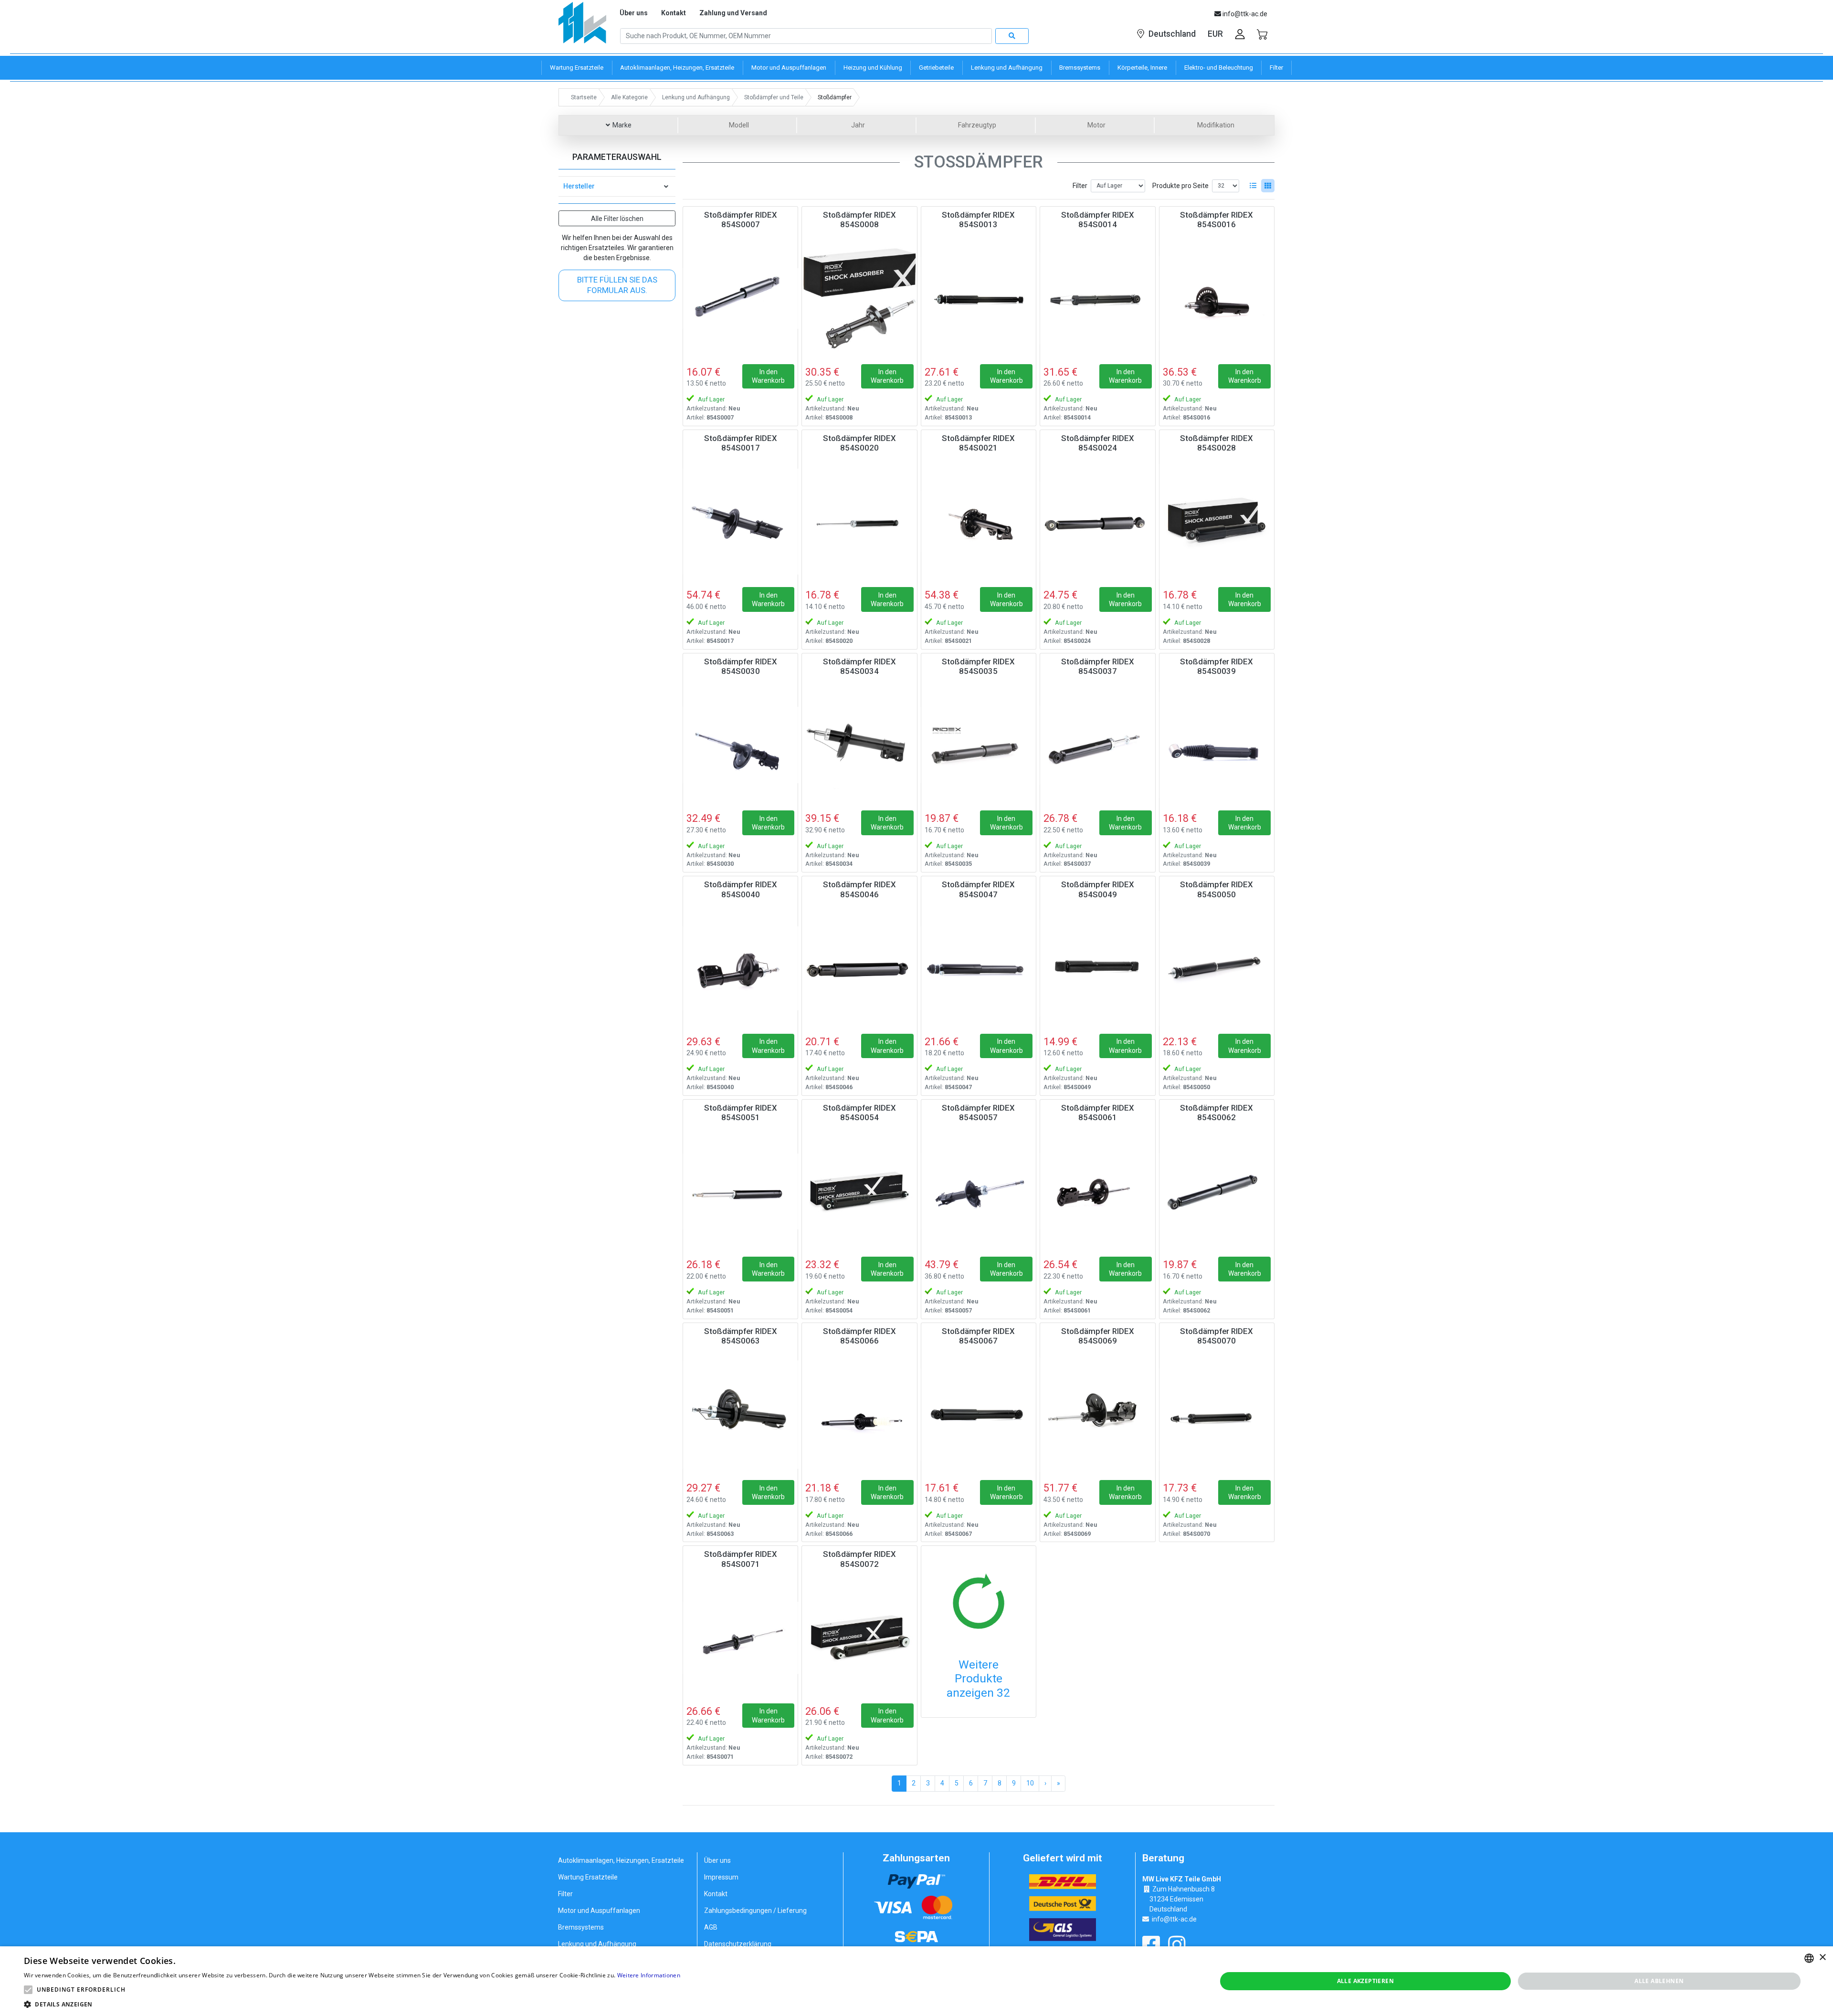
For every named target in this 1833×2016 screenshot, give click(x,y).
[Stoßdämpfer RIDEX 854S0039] (1217, 745)
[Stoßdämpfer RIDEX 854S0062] (1217, 1191)
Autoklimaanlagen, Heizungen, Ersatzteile (621, 1860)
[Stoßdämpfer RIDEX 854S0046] (859, 968)
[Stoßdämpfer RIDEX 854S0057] (979, 1191)
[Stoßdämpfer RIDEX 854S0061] (1097, 1191)
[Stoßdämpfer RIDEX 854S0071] (740, 1638)
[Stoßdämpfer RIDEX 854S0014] (1097, 298)
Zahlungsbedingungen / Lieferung (755, 1911)
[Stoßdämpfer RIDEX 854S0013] (979, 298)
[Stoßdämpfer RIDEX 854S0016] (1217, 298)
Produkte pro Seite (1180, 186)
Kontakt (674, 13)
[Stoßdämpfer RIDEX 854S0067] (979, 1415)
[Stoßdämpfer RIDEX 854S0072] (859, 1638)
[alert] (916, 1981)
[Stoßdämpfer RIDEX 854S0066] (859, 1415)
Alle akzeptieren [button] (1365, 1981)
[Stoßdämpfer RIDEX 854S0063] (740, 1415)
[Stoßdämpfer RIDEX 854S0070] (1217, 1415)
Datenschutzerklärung (738, 1944)
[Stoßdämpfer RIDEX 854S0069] (1097, 1415)
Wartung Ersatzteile (588, 1877)
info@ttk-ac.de (1174, 1919)
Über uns (634, 13)
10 (1030, 1783)
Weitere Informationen (649, 1975)
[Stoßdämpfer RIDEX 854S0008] (859, 298)
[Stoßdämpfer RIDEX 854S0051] (740, 1191)
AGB (711, 1927)
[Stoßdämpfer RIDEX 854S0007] (740, 298)
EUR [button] (1215, 34)
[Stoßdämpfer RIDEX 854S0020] (859, 522)
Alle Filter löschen (617, 219)
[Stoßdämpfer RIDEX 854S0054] (859, 1191)
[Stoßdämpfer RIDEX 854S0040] (740, 968)
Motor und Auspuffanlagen (599, 1911)
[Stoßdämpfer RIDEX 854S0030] (740, 745)
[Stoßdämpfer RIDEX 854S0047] (979, 968)
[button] (28, 1990)
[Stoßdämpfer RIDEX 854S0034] (859, 745)
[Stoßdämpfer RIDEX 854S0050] (1217, 968)
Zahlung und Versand (733, 13)
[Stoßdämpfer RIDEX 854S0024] (1097, 522)
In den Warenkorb (768, 376)
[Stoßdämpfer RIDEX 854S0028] (1217, 522)
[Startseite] (582, 26)
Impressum (721, 1877)
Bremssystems (581, 1927)
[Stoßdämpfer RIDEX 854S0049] (1097, 968)
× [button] (1822, 1958)
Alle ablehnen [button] (1659, 1981)
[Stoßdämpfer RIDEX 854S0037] (1097, 745)
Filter (1080, 186)
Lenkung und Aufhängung (597, 1944)
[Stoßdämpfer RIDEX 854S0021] (979, 522)
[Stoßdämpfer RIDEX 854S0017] (740, 522)
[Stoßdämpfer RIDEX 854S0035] (979, 745)
